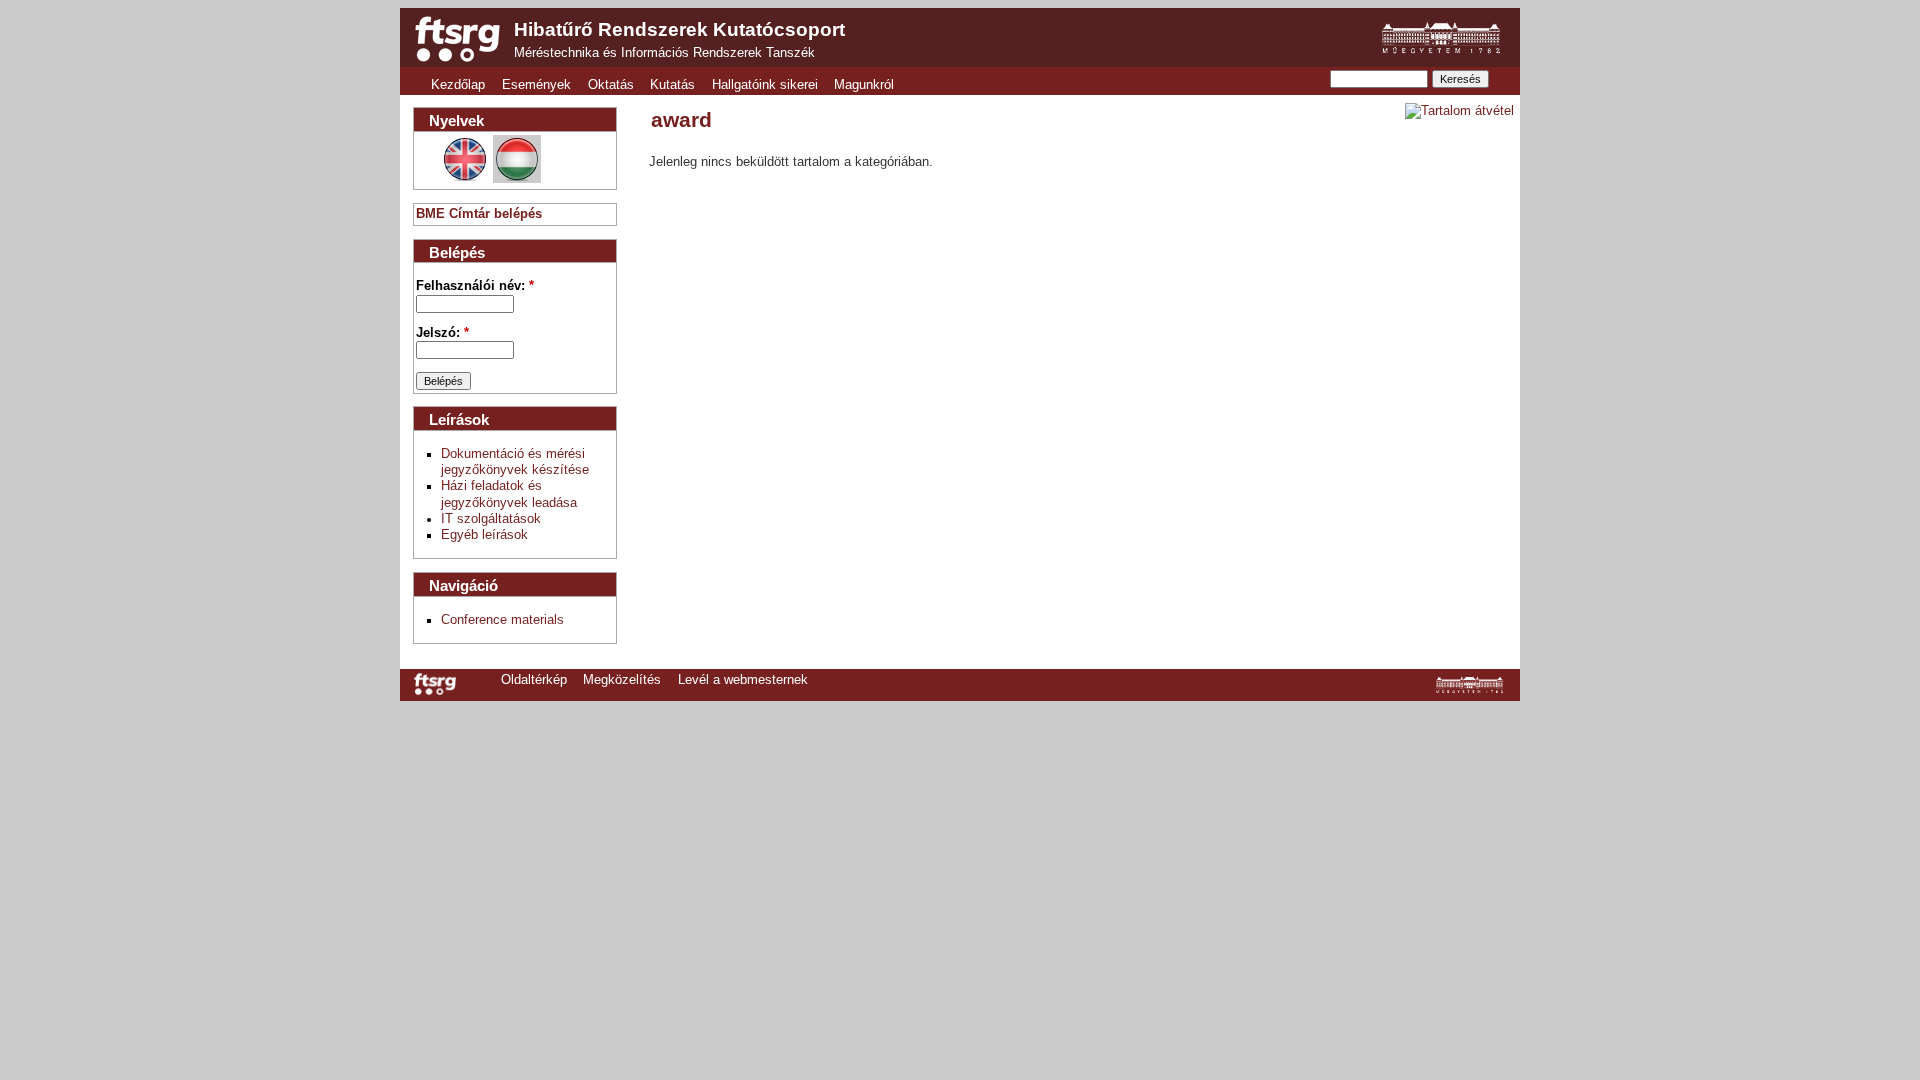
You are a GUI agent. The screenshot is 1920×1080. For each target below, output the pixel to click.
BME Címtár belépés (479, 214)
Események (536, 85)
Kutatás (672, 85)
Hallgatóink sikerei (765, 85)
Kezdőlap (458, 85)
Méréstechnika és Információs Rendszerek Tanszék (664, 53)
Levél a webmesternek (743, 680)
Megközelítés (622, 680)
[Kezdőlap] (457, 39)
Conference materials (502, 620)
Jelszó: (442, 333)
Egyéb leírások (484, 535)
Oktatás (611, 85)
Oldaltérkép (534, 680)
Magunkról (864, 85)
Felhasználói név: (475, 286)
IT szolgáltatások (491, 519)
